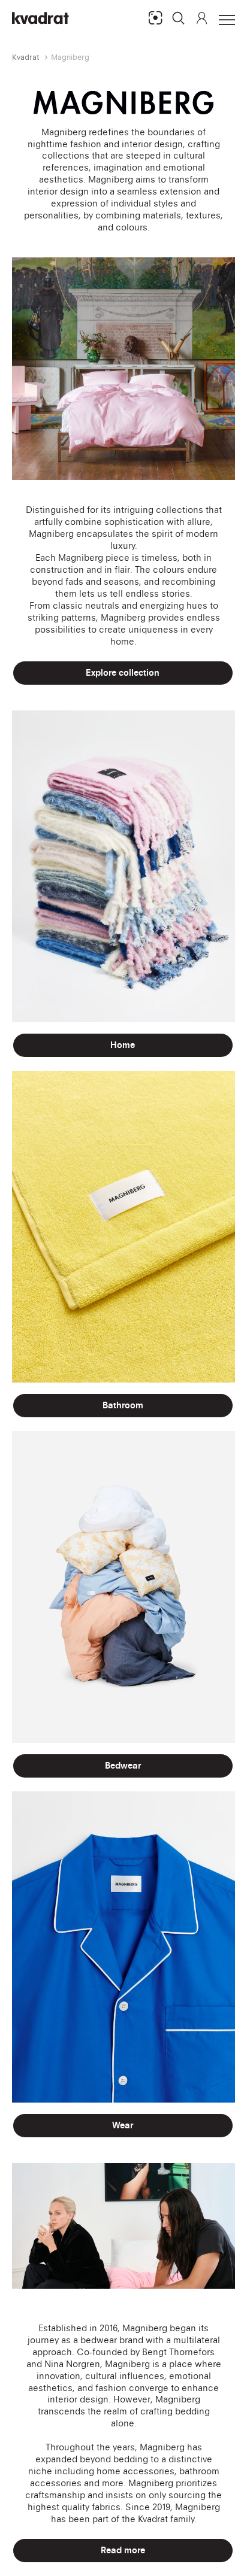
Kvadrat (26, 57)
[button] (179, 18)
